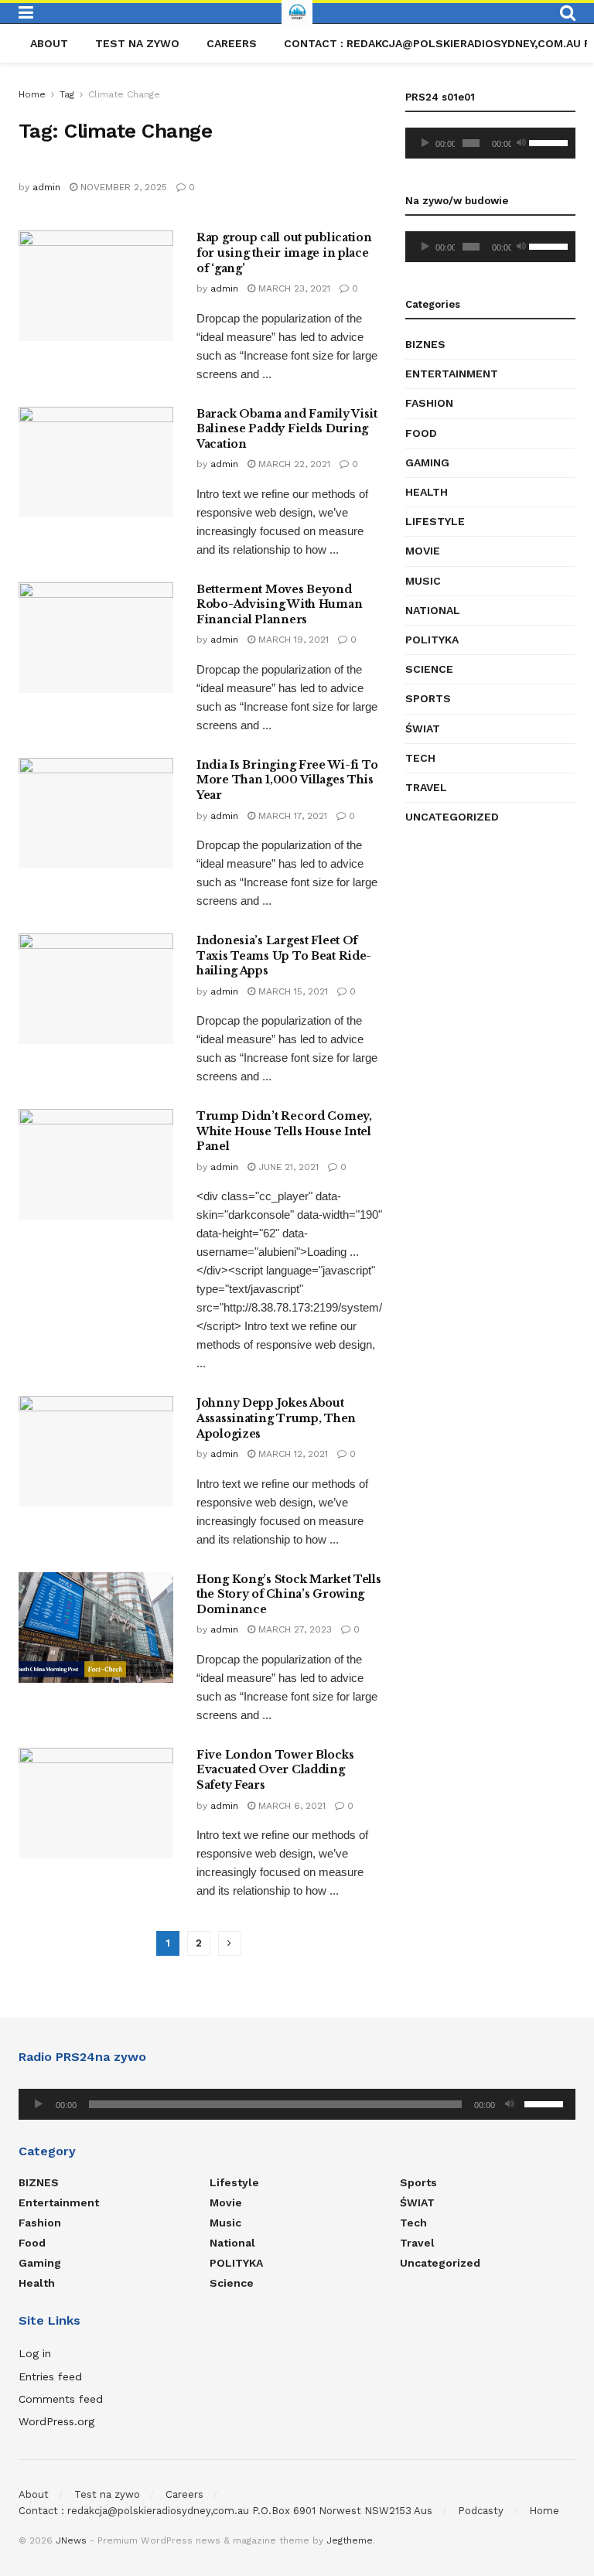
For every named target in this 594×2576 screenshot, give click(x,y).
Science (429, 669)
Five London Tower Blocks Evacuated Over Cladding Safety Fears (275, 1770)
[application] (490, 143)
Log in (35, 2353)
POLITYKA (432, 640)
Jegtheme (350, 2540)
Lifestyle (435, 521)
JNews (71, 2540)
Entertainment (452, 374)
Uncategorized (452, 817)
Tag (67, 94)
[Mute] (521, 143)
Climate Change (124, 94)
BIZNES (425, 344)
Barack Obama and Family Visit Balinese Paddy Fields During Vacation (287, 429)
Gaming (427, 462)
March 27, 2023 (294, 1629)
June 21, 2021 (287, 1167)
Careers (232, 43)
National (433, 610)
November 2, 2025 (122, 187)
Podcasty (481, 2511)
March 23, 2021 (293, 288)
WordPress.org (56, 2421)
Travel (426, 787)
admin (46, 187)
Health (427, 492)
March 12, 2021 (292, 1454)
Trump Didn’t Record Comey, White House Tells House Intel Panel (284, 1131)
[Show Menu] (26, 13)
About (49, 43)
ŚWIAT (423, 728)
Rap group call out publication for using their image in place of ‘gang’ (284, 252)
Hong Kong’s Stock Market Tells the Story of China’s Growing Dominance (289, 1594)
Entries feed (50, 2376)
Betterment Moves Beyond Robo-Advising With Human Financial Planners (279, 604)
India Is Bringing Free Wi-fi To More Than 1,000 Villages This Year (287, 780)
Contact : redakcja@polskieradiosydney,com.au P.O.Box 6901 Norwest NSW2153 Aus (225, 2511)
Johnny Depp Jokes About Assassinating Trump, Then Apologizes (276, 1418)
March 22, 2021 (293, 464)
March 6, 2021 (290, 1806)
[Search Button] (568, 13)
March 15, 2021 (292, 991)
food (421, 433)
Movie (423, 551)
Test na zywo (137, 43)
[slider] (548, 142)
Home (32, 94)
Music (423, 581)
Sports (428, 698)
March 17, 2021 (291, 816)
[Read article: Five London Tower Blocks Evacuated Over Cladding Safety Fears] (96, 1803)
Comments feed (61, 2399)
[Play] (425, 143)
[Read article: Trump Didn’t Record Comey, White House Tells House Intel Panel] (96, 1164)
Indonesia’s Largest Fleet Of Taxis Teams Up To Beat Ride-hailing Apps (284, 955)
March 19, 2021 (292, 640)
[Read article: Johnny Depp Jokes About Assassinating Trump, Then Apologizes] (96, 1451)
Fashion (429, 403)
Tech (420, 758)
